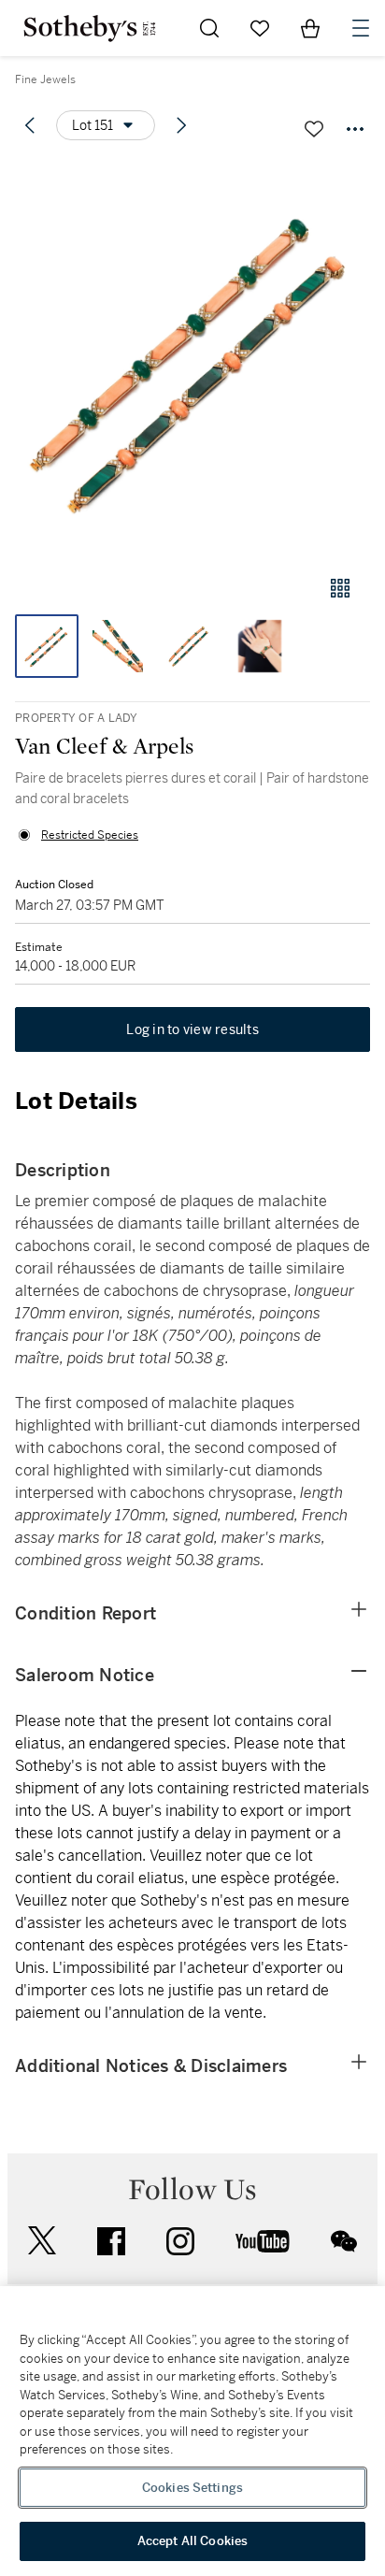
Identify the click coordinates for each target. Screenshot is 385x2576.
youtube (263, 2241)
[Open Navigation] (361, 28)
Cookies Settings (192, 2488)
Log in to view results (192, 1029)
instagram (180, 2241)
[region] (192, 2431)
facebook (111, 2241)
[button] (192, 359)
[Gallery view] (340, 588)
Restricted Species (90, 835)
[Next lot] (181, 125)
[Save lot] (314, 129)
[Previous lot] (30, 125)
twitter (42, 2241)
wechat (344, 2241)
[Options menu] (355, 129)
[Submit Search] (209, 28)
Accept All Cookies (192, 2541)
